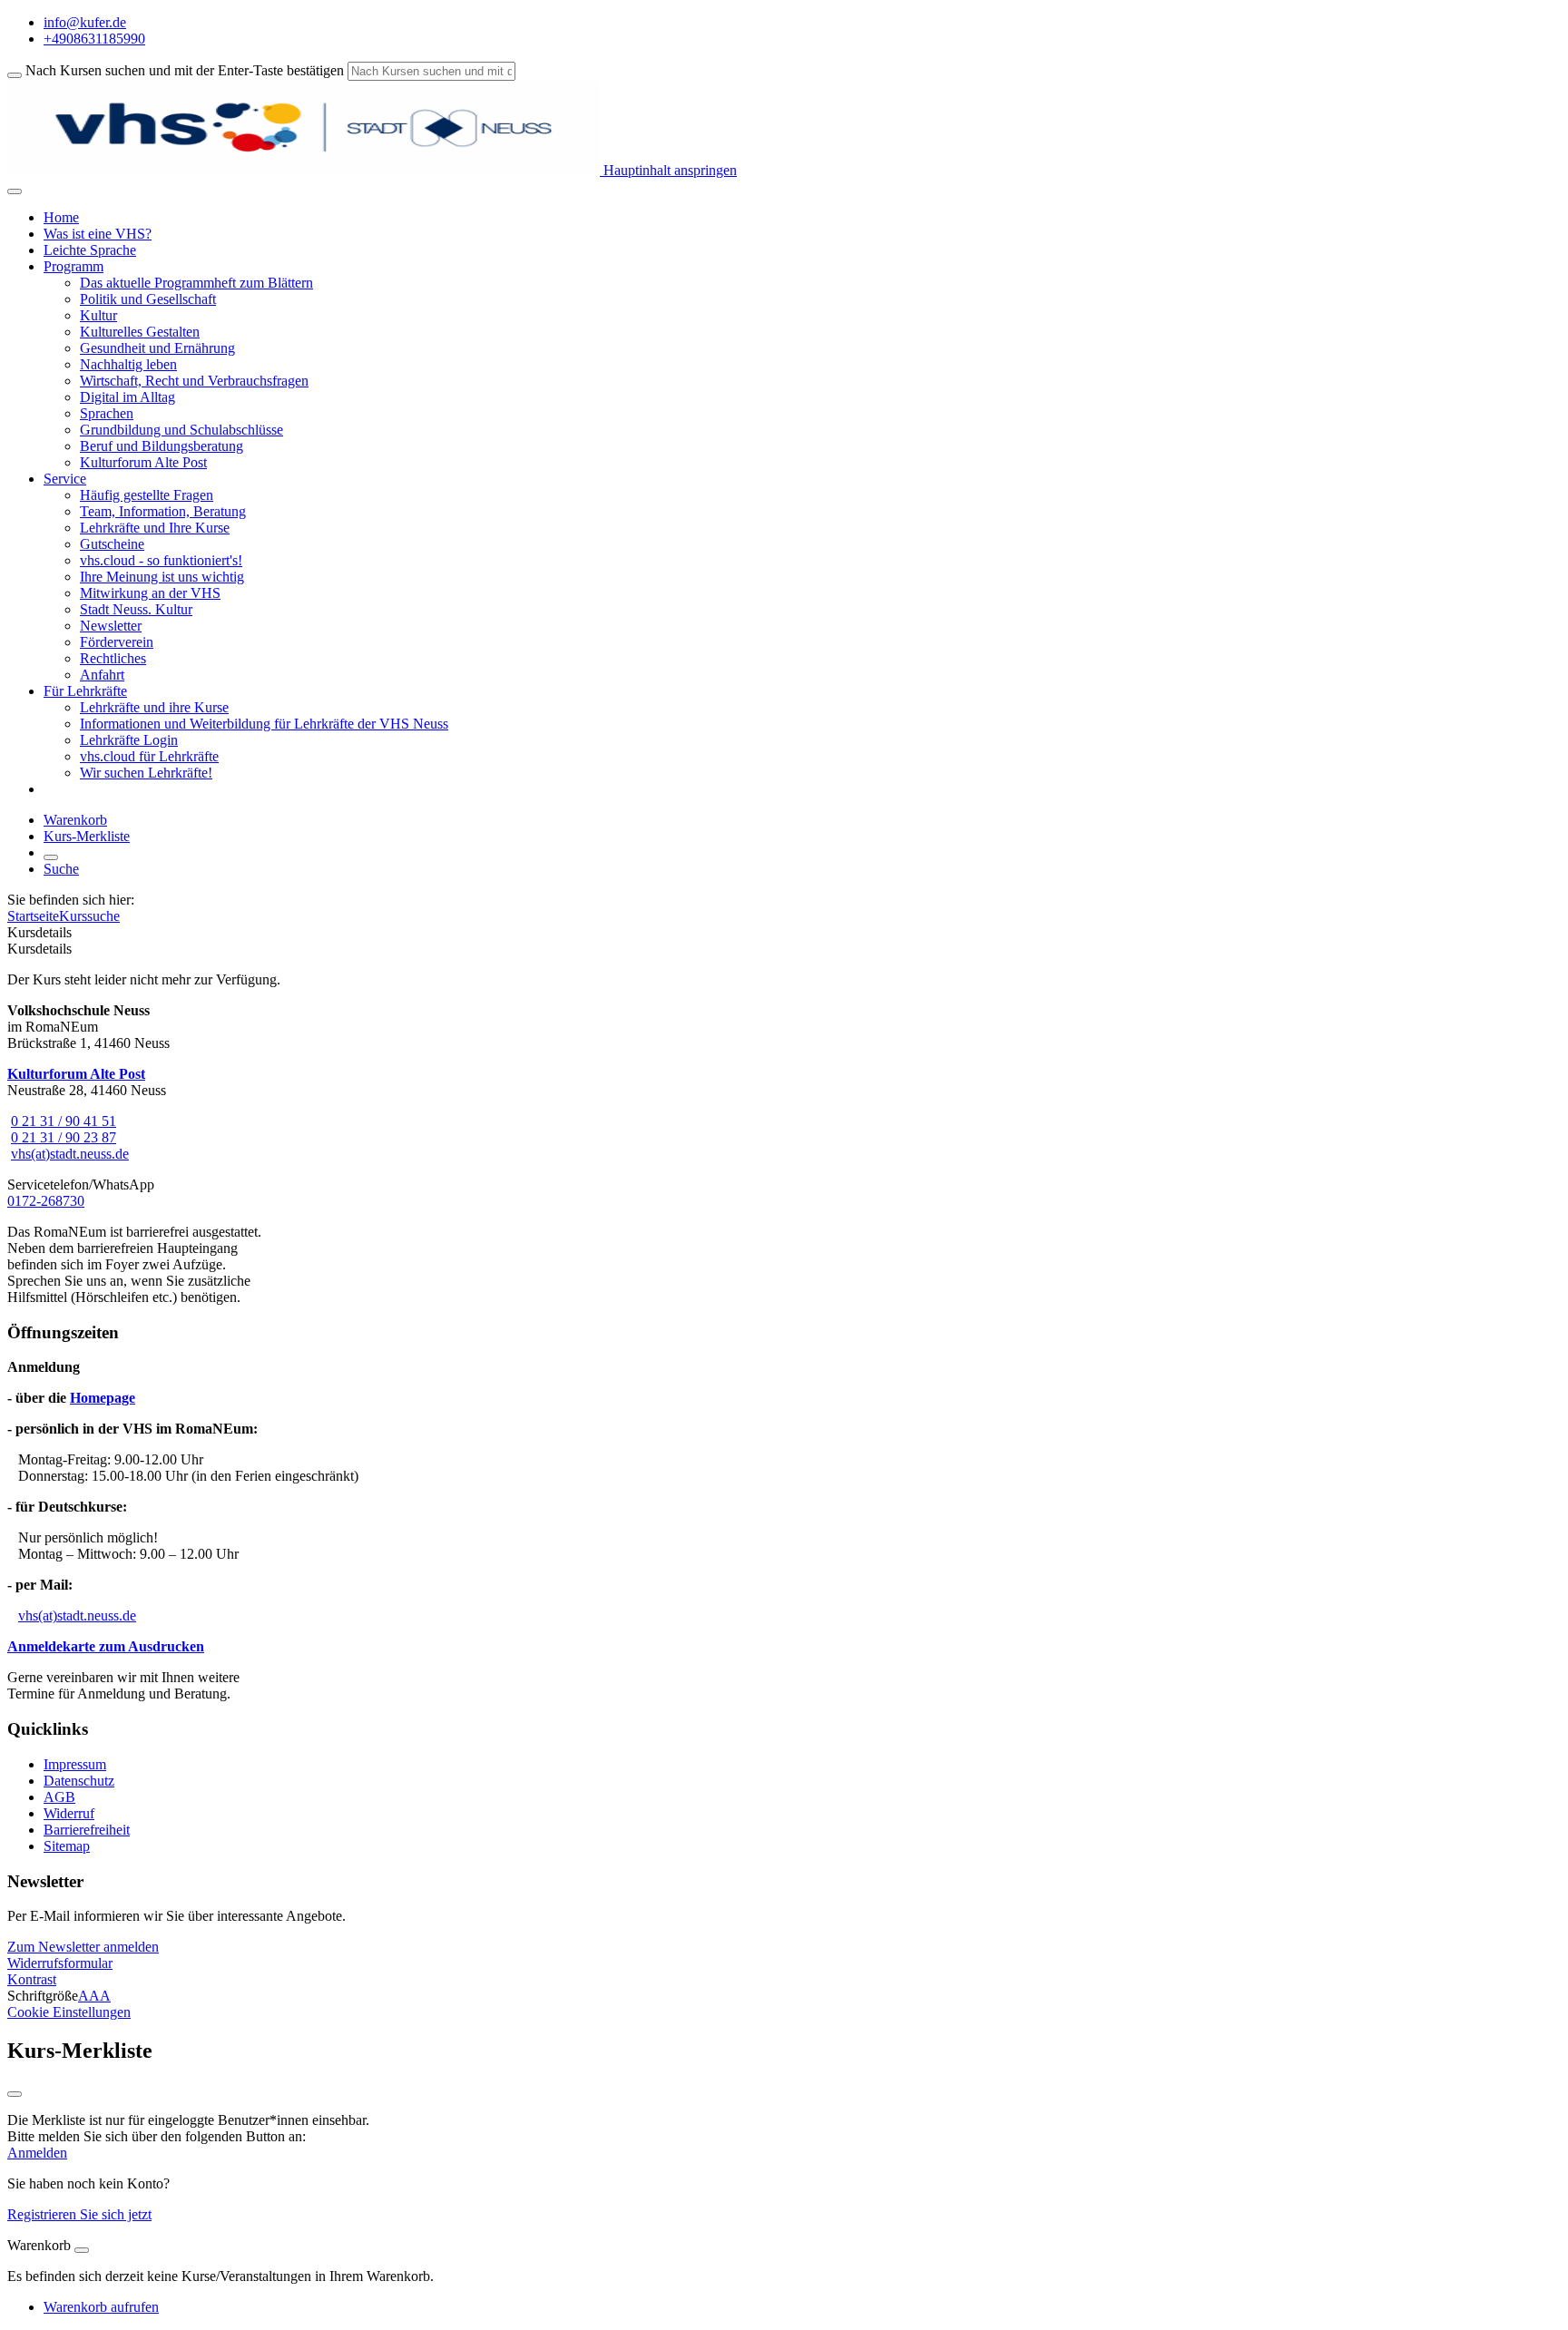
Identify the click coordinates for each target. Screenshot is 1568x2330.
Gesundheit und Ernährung (157, 348)
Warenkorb (75, 820)
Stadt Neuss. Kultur (136, 609)
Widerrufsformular (60, 1963)
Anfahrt (102, 675)
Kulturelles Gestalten (140, 332)
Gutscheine (112, 544)
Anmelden (37, 2153)
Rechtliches (113, 658)
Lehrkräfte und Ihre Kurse (155, 528)
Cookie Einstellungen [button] (69, 2012)
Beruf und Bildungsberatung (162, 446)
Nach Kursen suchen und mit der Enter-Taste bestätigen (185, 70)
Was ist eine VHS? (98, 234)
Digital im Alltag (127, 397)
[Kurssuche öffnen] (51, 857)
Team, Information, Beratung (163, 511)
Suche (61, 869)
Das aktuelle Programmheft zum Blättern (196, 283)
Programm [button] (73, 266)
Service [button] (65, 479)
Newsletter (111, 626)
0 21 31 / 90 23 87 (64, 1137)
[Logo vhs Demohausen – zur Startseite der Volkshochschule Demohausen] (304, 170)
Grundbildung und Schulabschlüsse (181, 430)
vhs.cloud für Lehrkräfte (149, 756)
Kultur (98, 315)
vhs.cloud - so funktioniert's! (161, 560)
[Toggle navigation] (15, 191)
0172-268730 (46, 1201)
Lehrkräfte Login (129, 740)
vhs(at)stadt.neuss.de (70, 1154)
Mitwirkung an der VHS (150, 593)
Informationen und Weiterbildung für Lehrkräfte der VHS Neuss (264, 724)
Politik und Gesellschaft (148, 299)
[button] (83, 1947)
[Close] (82, 2250)
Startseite (33, 916)
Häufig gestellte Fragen (147, 495)
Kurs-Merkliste (87, 836)
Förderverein (117, 642)
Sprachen (107, 413)
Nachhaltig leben (128, 364)
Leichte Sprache (90, 250)
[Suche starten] (15, 75)
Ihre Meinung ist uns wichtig (162, 577)
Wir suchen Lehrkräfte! (146, 773)
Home (61, 217)
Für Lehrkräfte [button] (85, 691)
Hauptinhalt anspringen (668, 170)
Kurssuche (89, 916)
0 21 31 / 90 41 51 (64, 1121)
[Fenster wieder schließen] (15, 2094)
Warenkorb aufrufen (101, 2307)
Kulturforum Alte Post (143, 462)
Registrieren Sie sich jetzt (79, 2214)
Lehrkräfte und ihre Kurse (154, 707)
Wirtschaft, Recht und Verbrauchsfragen (194, 381)
